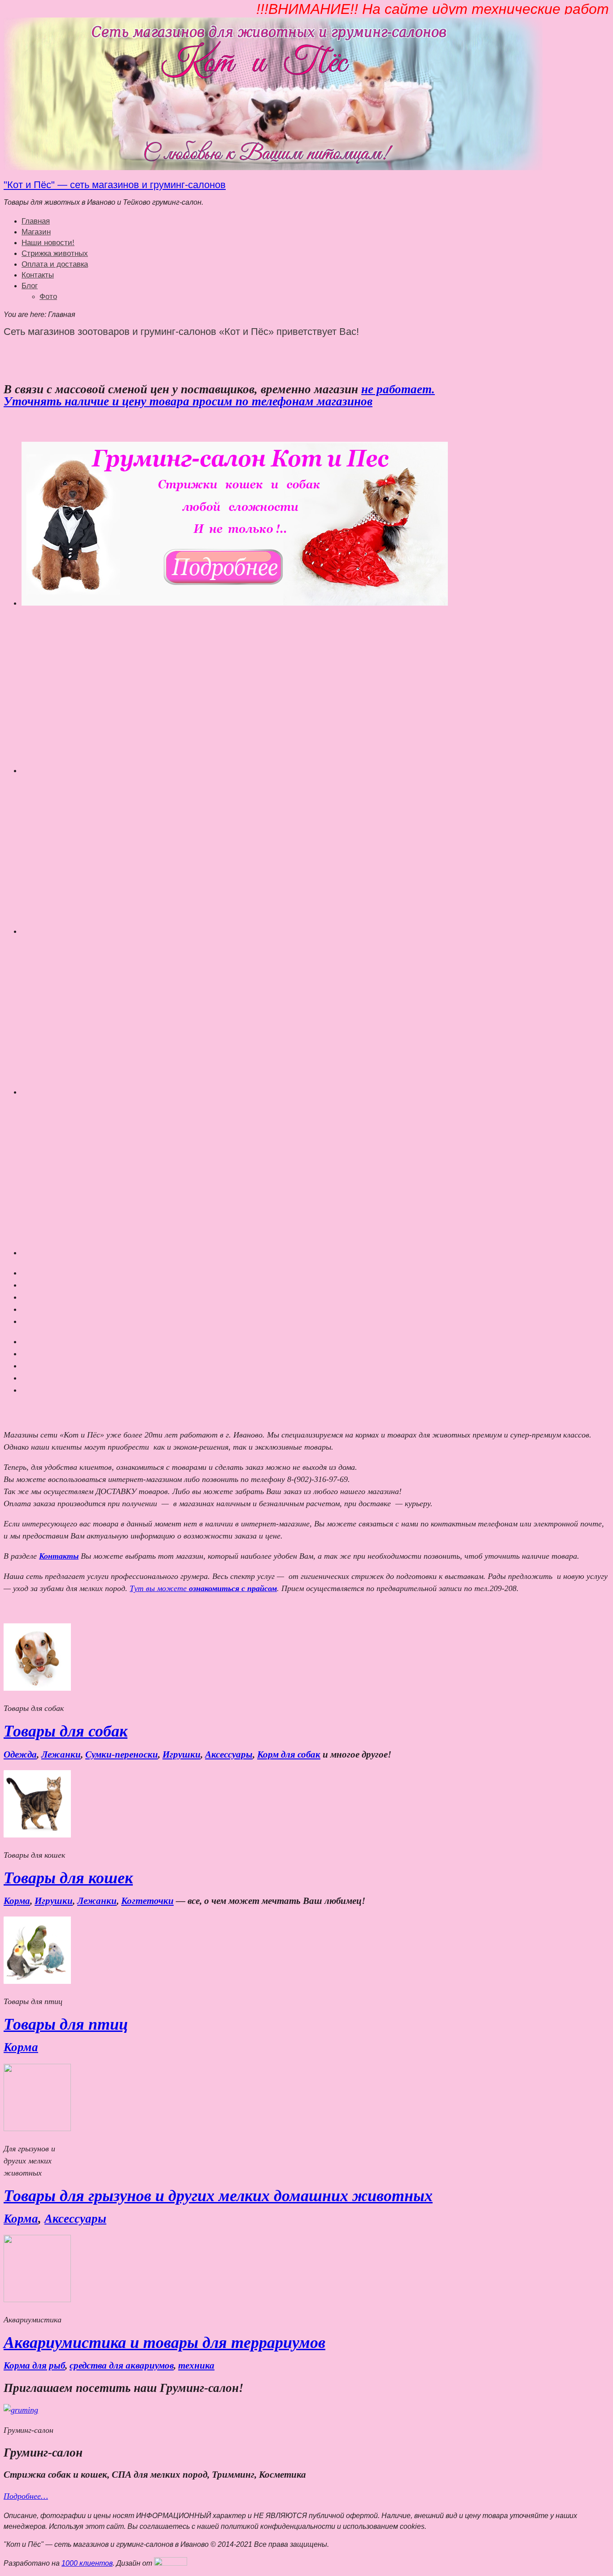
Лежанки (61, 1754)
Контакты (38, 275)
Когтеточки (147, 1901)
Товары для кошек (68, 1878)
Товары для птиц (66, 2024)
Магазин (36, 232)
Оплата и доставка (55, 264)
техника (196, 2365)
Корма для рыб (34, 2365)
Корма (17, 1901)
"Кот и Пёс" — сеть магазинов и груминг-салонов (115, 185)
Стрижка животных (55, 253)
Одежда (20, 1754)
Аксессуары (229, 1754)
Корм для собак (289, 1754)
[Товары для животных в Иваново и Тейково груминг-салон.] (273, 168)
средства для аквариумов (122, 2365)
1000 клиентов (87, 2563)
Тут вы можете (203, 1588)
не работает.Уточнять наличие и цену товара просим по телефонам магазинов (219, 395)
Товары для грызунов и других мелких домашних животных (218, 2196)
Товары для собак (66, 1731)
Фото (48, 297)
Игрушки (182, 1754)
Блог (30, 286)
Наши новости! (48, 243)
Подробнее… (26, 2496)
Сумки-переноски (122, 1754)
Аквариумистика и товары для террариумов (164, 2343)
